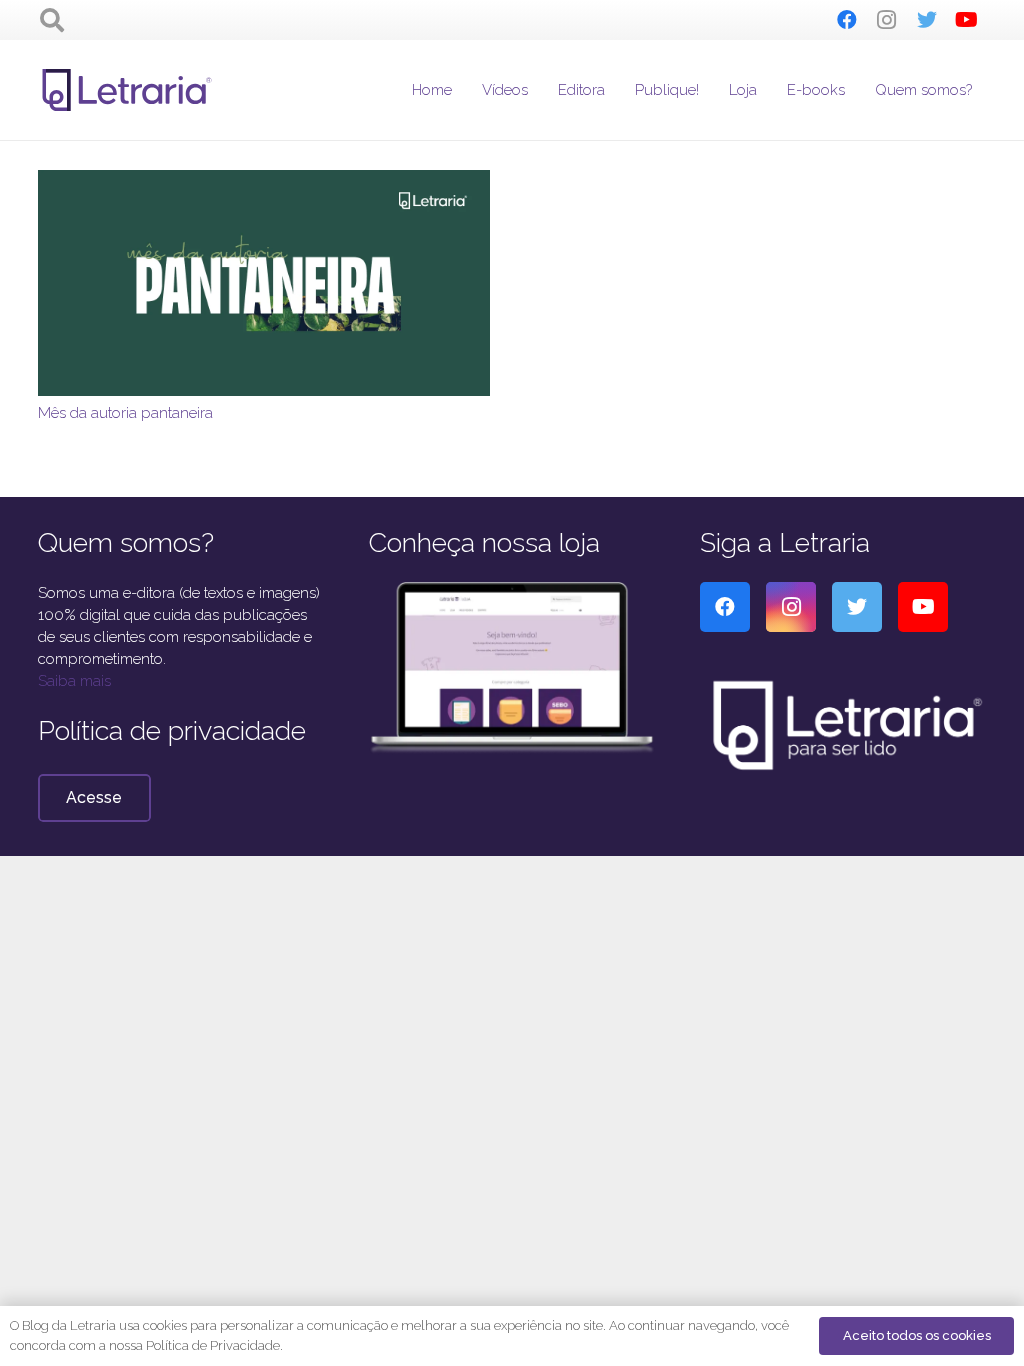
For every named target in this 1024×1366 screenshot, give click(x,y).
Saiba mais (74, 681)
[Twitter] (927, 20)
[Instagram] (887, 20)
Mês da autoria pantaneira (125, 413)
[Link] (127, 90)
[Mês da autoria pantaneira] (264, 181)
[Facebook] (847, 20)
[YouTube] (967, 20)
